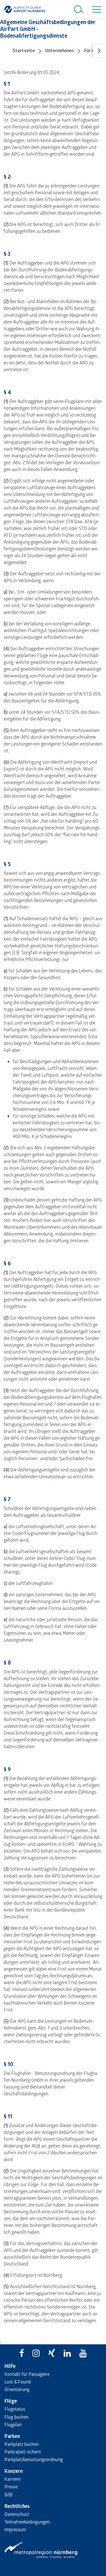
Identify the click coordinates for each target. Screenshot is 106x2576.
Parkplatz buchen (22, 2444)
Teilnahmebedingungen (27, 2522)
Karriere (12, 2479)
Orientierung (17, 2389)
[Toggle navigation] (96, 9)
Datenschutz (17, 2514)
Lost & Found (18, 2382)
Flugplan (13, 2424)
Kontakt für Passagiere (27, 2374)
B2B (8, 2494)
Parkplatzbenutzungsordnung (34, 2459)
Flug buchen (17, 2417)
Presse (11, 2487)
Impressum (15, 2529)
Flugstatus (15, 2409)
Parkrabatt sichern (23, 2452)
